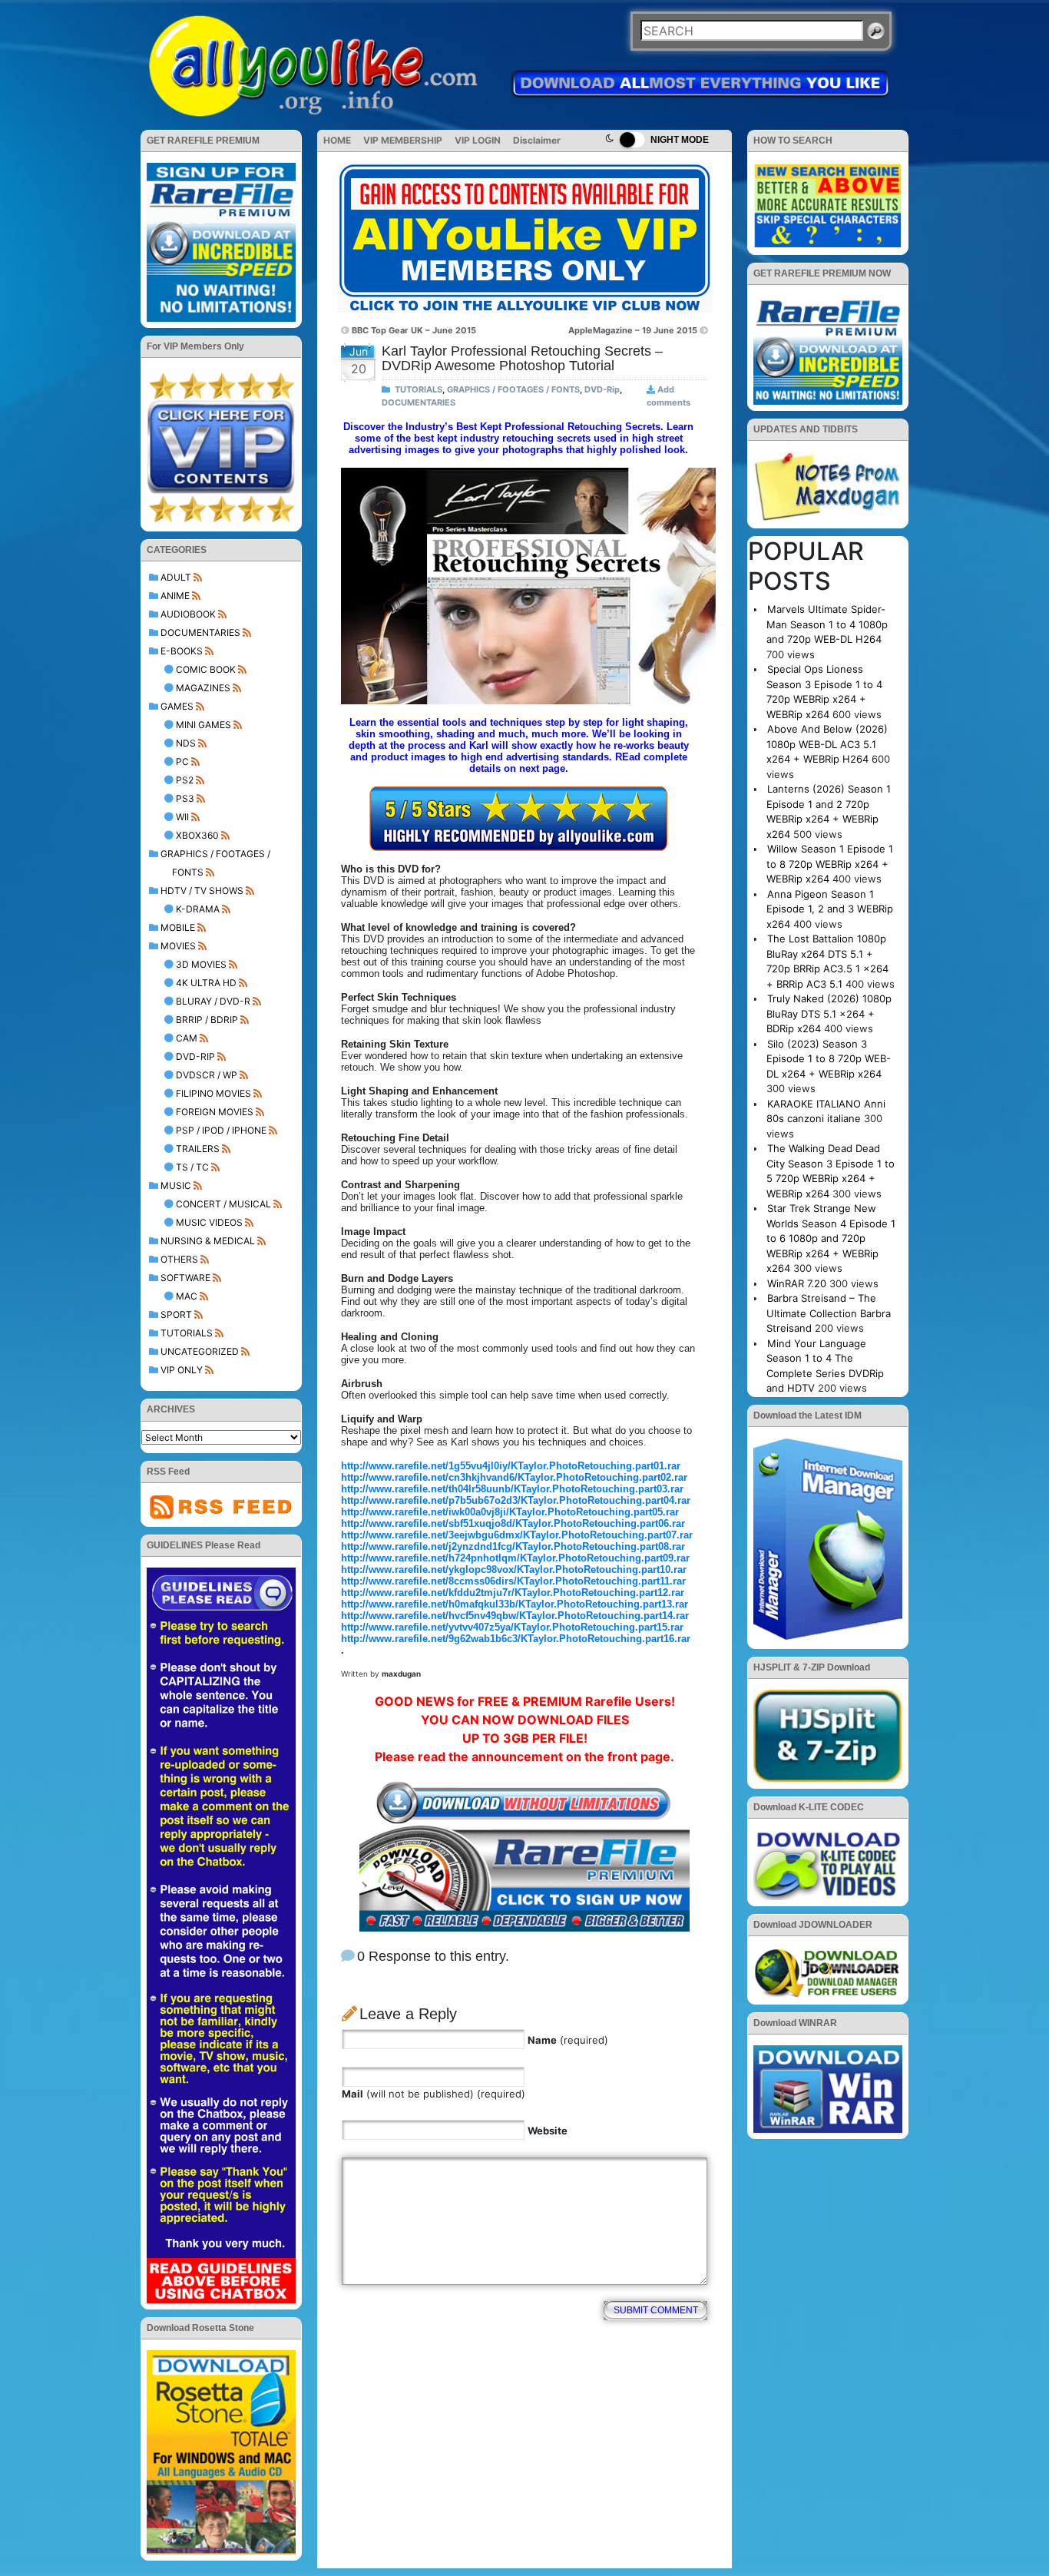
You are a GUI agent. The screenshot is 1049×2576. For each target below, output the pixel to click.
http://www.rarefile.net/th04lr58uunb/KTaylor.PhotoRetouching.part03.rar (512, 1489)
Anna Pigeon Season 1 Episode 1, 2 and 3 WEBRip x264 (830, 909)
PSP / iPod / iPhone (221, 1130)
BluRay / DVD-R (213, 1001)
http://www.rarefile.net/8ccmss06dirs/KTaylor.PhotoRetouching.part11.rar (513, 1581)
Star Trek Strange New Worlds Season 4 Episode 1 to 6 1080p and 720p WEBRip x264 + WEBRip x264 (831, 1238)
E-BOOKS (182, 651)
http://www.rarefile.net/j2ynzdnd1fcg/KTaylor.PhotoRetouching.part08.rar (513, 1546)
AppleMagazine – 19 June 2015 (633, 330)
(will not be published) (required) (433, 2094)
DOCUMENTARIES (200, 632)
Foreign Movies (215, 1112)
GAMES (177, 706)
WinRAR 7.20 (797, 1283)
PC (182, 762)
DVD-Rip (195, 1056)
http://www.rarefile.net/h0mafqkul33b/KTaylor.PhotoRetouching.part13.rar (515, 1604)
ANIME (175, 596)
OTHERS (179, 1259)
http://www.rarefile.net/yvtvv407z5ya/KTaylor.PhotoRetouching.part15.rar (512, 1627)
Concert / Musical (223, 1204)
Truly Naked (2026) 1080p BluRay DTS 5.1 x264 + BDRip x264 (829, 1013)
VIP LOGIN (478, 140)
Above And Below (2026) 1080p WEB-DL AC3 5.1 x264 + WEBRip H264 (827, 744)
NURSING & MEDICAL (208, 1241)
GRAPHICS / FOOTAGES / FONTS (513, 389)
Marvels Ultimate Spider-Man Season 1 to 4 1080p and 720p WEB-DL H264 (827, 624)
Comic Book (206, 669)
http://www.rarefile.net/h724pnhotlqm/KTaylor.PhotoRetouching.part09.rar (515, 1558)
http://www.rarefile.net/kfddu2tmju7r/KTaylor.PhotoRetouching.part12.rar (513, 1593)
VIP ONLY (182, 1370)
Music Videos (209, 1222)
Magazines (203, 688)
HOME (337, 140)
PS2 (185, 780)
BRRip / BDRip (207, 1020)
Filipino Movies (213, 1093)
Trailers (198, 1149)
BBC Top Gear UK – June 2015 (414, 330)
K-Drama (198, 909)
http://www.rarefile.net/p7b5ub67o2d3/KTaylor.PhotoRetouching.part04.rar (516, 1500)
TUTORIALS (187, 1333)
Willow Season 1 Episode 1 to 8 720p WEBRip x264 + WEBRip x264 (830, 864)
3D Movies (201, 964)
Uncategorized (200, 1351)
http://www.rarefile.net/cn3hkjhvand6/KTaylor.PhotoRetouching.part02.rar (514, 1477)
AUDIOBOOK (188, 614)
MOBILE (178, 927)
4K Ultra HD (206, 983)
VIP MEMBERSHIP (403, 140)
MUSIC (176, 1185)
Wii (182, 817)
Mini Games (204, 725)
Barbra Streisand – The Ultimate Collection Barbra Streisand (829, 1313)
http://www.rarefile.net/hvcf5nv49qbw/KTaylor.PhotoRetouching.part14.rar (515, 1616)
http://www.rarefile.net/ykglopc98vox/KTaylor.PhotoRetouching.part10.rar (514, 1569)
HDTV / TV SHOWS (202, 891)
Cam (187, 1038)
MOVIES (178, 946)
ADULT (176, 577)
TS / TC (192, 1167)
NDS (186, 743)
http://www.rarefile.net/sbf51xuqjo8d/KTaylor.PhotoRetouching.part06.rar (513, 1523)
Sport (176, 1314)
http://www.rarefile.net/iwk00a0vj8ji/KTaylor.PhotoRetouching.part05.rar (510, 1512)
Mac (187, 1296)
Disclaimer (537, 140)
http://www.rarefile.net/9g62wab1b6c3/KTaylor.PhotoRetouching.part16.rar (516, 1639)
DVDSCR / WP (207, 1075)
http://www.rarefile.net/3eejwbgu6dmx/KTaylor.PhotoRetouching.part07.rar (517, 1535)
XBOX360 (197, 835)
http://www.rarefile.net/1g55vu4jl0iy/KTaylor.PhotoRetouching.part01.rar (511, 1466)
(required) (568, 2040)
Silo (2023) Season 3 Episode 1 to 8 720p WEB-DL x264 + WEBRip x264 (829, 1059)
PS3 (185, 798)
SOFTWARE (185, 1278)
